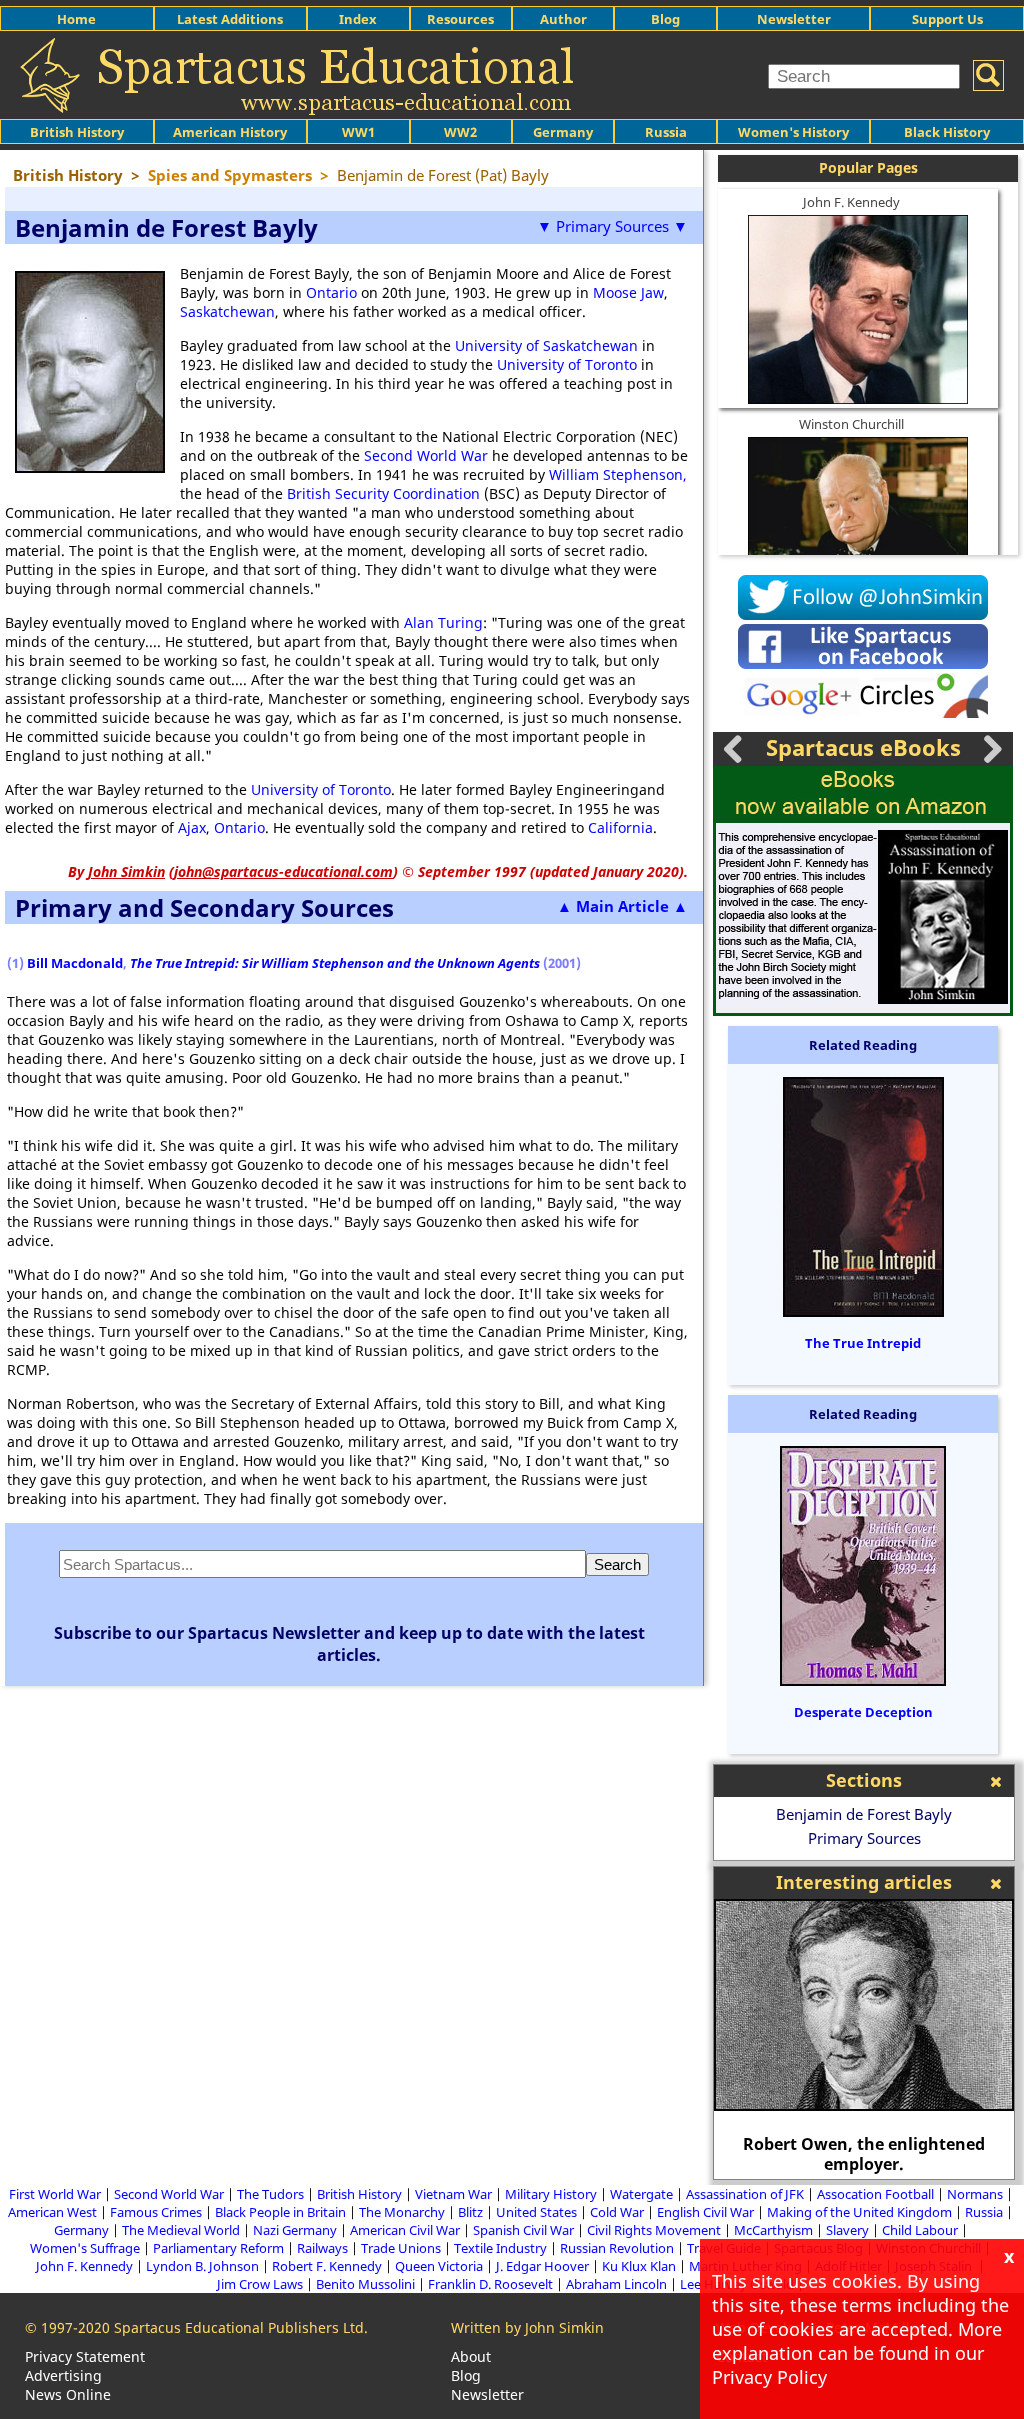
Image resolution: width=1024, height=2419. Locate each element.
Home (76, 19)
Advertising (63, 2375)
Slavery (847, 2230)
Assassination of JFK (745, 2194)
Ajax (192, 827)
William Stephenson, (618, 474)
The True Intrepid (863, 1343)
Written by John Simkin (527, 2327)
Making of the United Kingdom (859, 2212)
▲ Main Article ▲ (622, 906)
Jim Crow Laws (260, 2284)
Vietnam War (453, 2194)
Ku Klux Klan (639, 2266)
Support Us (947, 19)
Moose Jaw (628, 292)
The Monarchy (402, 2212)
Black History (947, 132)
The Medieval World (181, 2230)
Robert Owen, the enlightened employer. (864, 2154)
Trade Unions (401, 2248)
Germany (563, 132)
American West (52, 2212)
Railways (322, 2248)
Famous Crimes (156, 2212)
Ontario (331, 292)
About (471, 2356)
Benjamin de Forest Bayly (864, 1814)
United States (536, 2212)
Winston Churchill (851, 424)
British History (359, 2194)
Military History (551, 2194)
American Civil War (405, 2230)
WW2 (460, 132)
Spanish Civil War (523, 2230)
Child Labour (920, 2230)
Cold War (617, 2212)
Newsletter (794, 19)
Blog (665, 19)
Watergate (641, 2194)
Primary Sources (864, 1838)
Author (563, 19)
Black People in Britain (280, 2212)
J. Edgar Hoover (542, 2266)
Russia (666, 132)
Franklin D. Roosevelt (490, 2284)
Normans (975, 2194)
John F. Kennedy (851, 202)
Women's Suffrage (85, 2248)
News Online (68, 2394)
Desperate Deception (863, 1712)
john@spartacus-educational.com (283, 871)
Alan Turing (443, 622)
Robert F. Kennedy (327, 2266)
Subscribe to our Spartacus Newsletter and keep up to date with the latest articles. (349, 1644)
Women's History (793, 132)
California (620, 827)
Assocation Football (875, 2194)
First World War (55, 2194)
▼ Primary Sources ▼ (612, 226)
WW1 (358, 132)
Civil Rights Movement (654, 2230)
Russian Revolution (617, 2248)
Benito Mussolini (365, 2284)
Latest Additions (230, 19)
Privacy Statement (85, 2356)
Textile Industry (500, 2248)
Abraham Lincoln (616, 2284)
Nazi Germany (295, 2230)
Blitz (470, 2212)
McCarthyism (773, 2230)
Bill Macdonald (75, 963)
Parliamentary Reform (218, 2248)
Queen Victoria (439, 2266)
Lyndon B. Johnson (202, 2266)
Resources (460, 19)
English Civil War (705, 2212)
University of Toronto (567, 364)
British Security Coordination (383, 493)
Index (358, 19)
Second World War (426, 455)
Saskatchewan (227, 311)
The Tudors (270, 2194)
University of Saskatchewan (546, 345)
